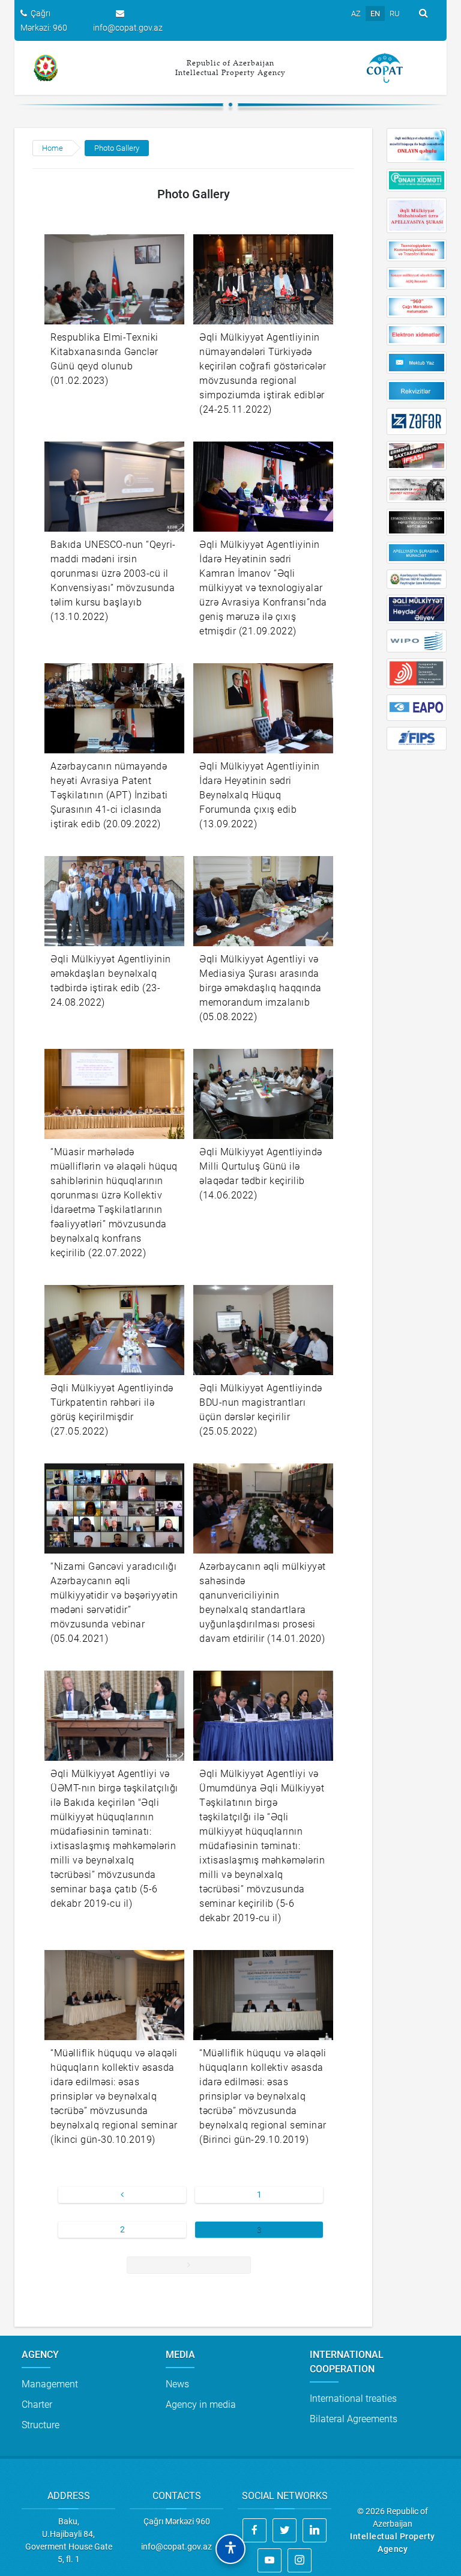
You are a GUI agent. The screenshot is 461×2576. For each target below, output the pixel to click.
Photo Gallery (117, 148)
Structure (41, 2425)
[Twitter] (285, 2530)
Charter (37, 2404)
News (177, 2384)
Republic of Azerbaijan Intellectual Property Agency (230, 68)
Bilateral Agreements (354, 2419)
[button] (230, 2549)
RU (395, 14)
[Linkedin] (315, 2530)
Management (50, 2384)
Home (53, 148)
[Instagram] (300, 2560)
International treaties (353, 2398)
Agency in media (201, 2404)
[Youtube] (270, 2560)
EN (375, 14)
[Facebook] (255, 2530)
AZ (356, 14)
